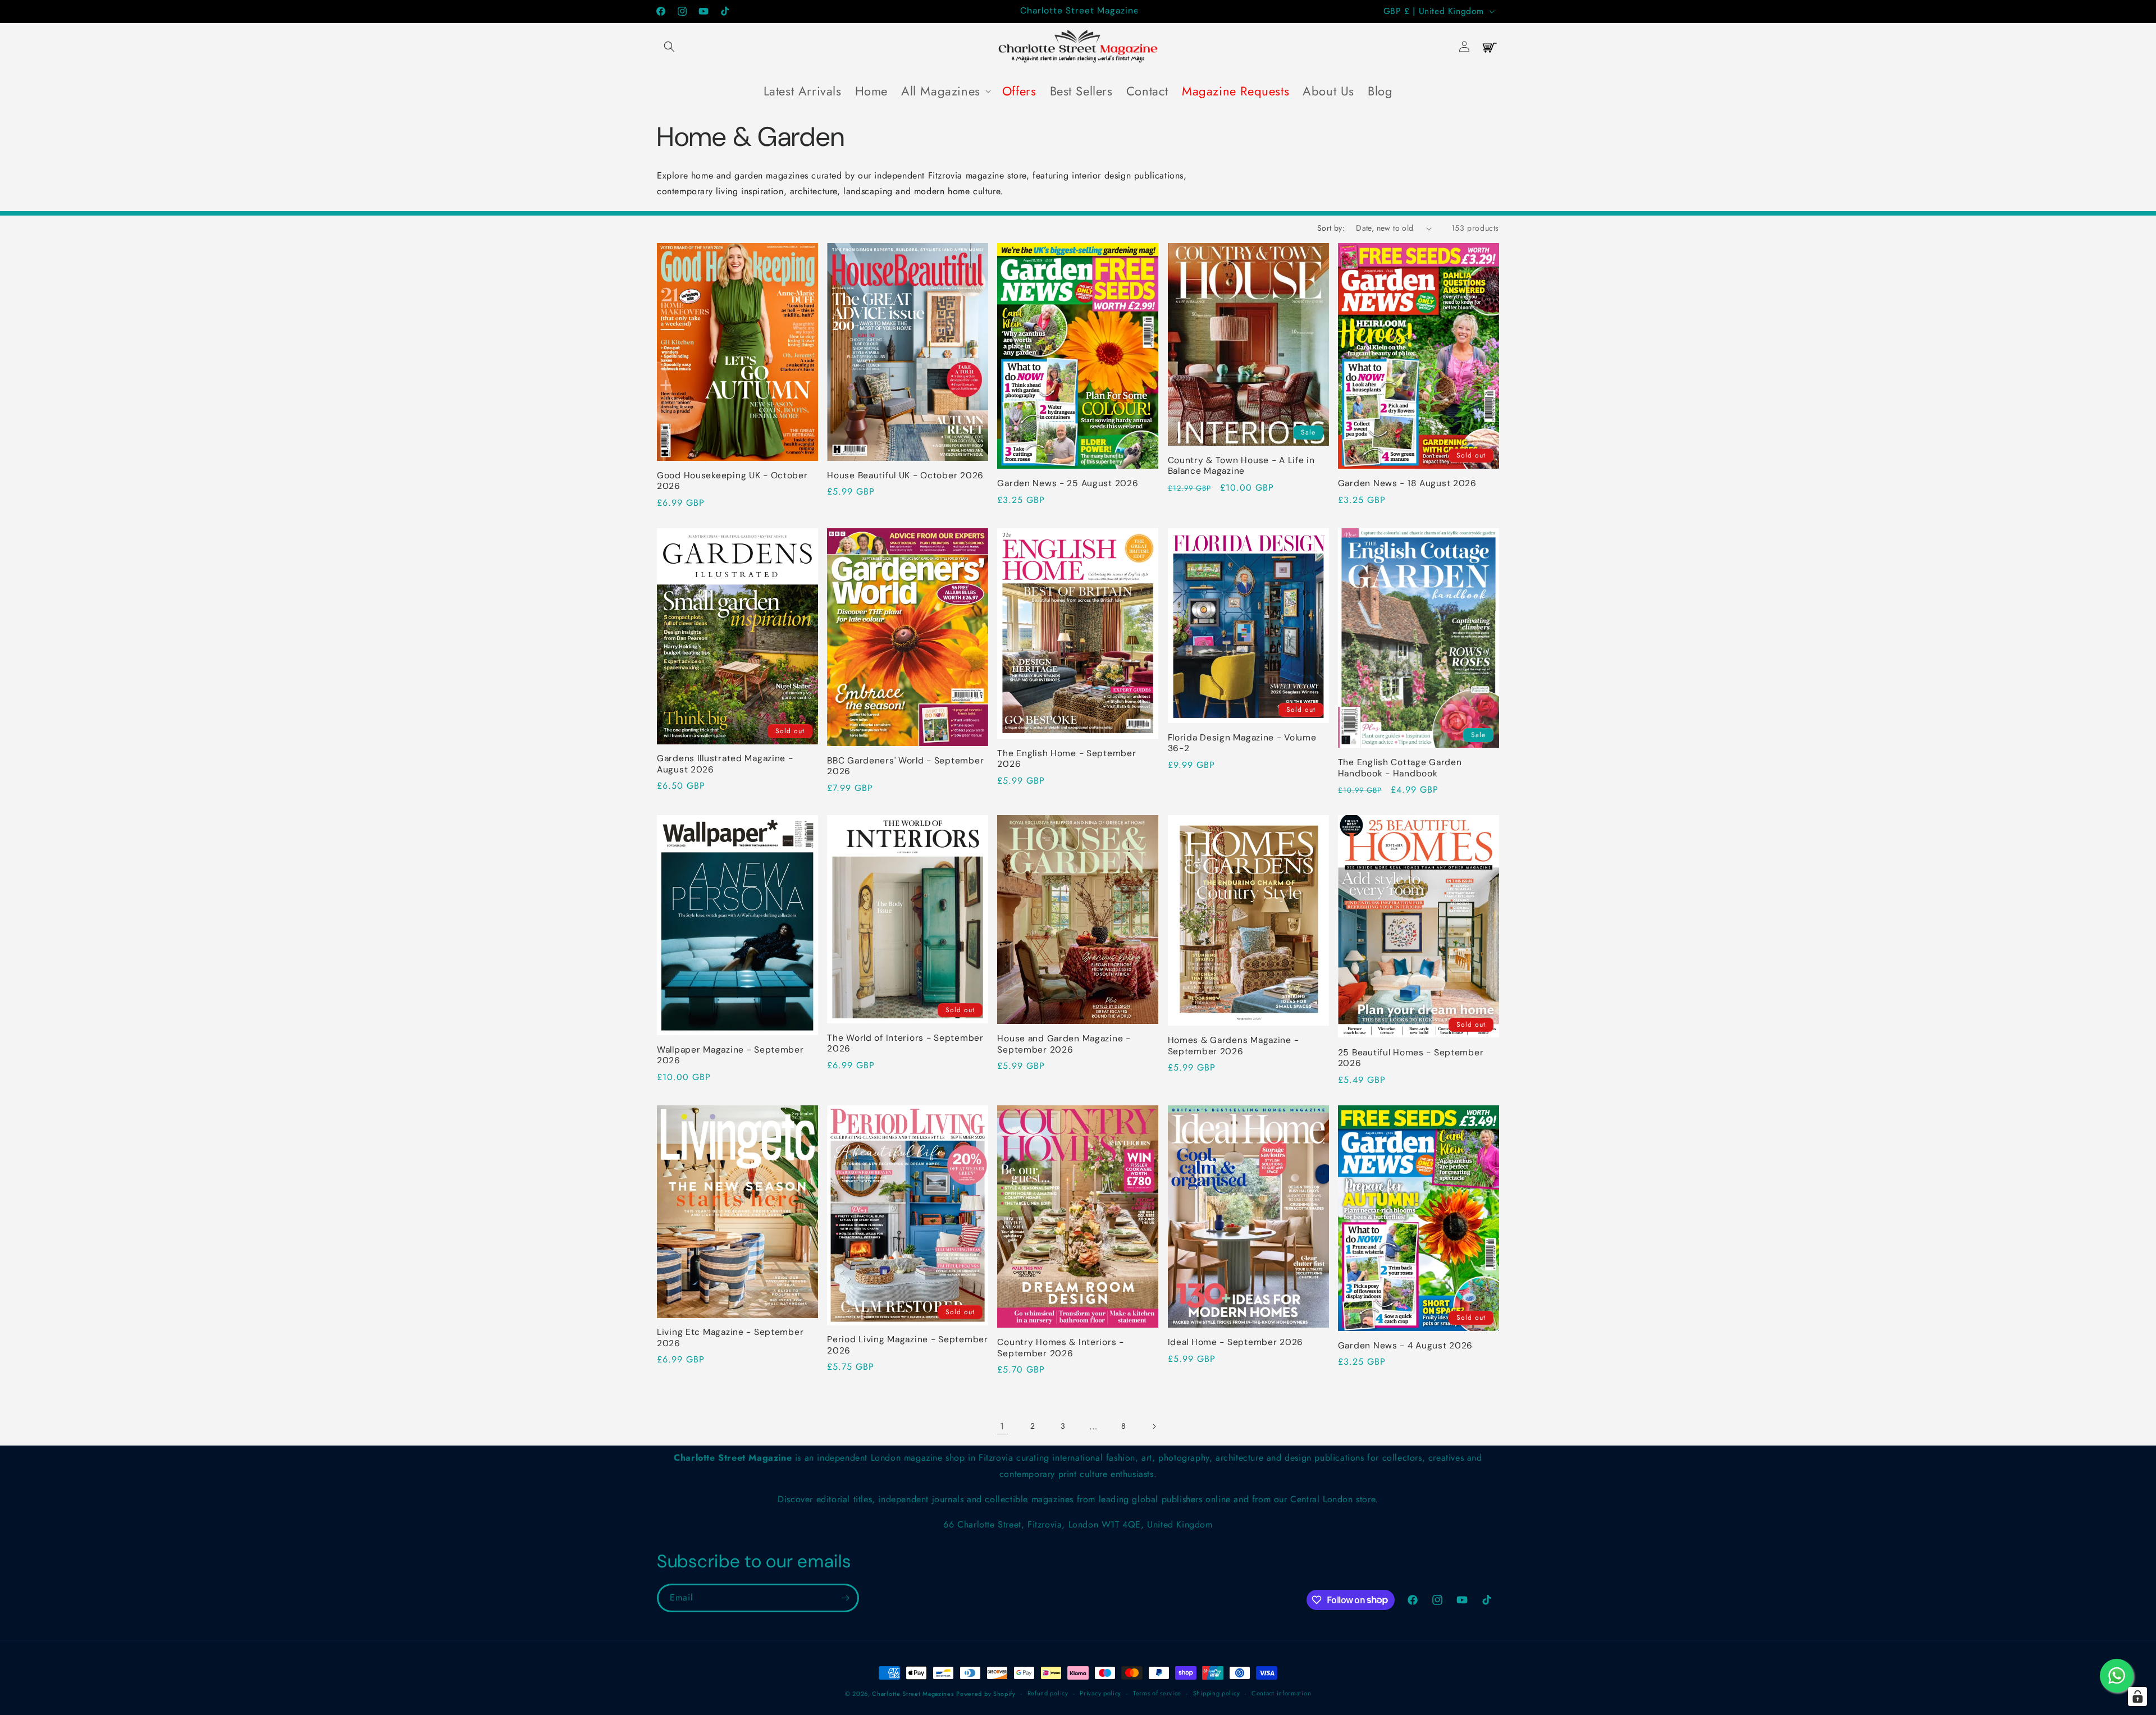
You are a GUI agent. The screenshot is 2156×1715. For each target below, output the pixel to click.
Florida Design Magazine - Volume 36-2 (1242, 743)
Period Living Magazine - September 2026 (907, 1345)
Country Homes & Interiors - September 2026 (1060, 1348)
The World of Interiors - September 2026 (905, 1044)
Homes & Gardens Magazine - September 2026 (1234, 1046)
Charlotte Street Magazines (913, 1694)
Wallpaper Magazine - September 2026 (730, 1055)
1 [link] (1002, 1426)
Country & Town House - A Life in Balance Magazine (1241, 466)
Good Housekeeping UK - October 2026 (732, 481)
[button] (669, 47)
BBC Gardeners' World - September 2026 (905, 766)
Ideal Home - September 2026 (1235, 1343)
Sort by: (1331, 228)
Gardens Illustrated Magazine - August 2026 (725, 764)
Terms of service (1157, 1693)
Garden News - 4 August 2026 (1405, 1346)
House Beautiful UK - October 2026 (905, 476)
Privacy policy (1100, 1693)
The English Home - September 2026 (1066, 759)
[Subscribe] (845, 1598)
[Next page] (1154, 1426)
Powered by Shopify (986, 1694)
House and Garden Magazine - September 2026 (1064, 1044)
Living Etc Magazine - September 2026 (730, 1338)
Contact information (1281, 1693)
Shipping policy (1217, 1693)
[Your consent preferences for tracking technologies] (2137, 1696)
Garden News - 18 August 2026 (1407, 484)
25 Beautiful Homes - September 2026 (1411, 1058)
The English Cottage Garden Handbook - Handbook (1400, 768)
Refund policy (1048, 1693)
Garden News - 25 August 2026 (1068, 484)
